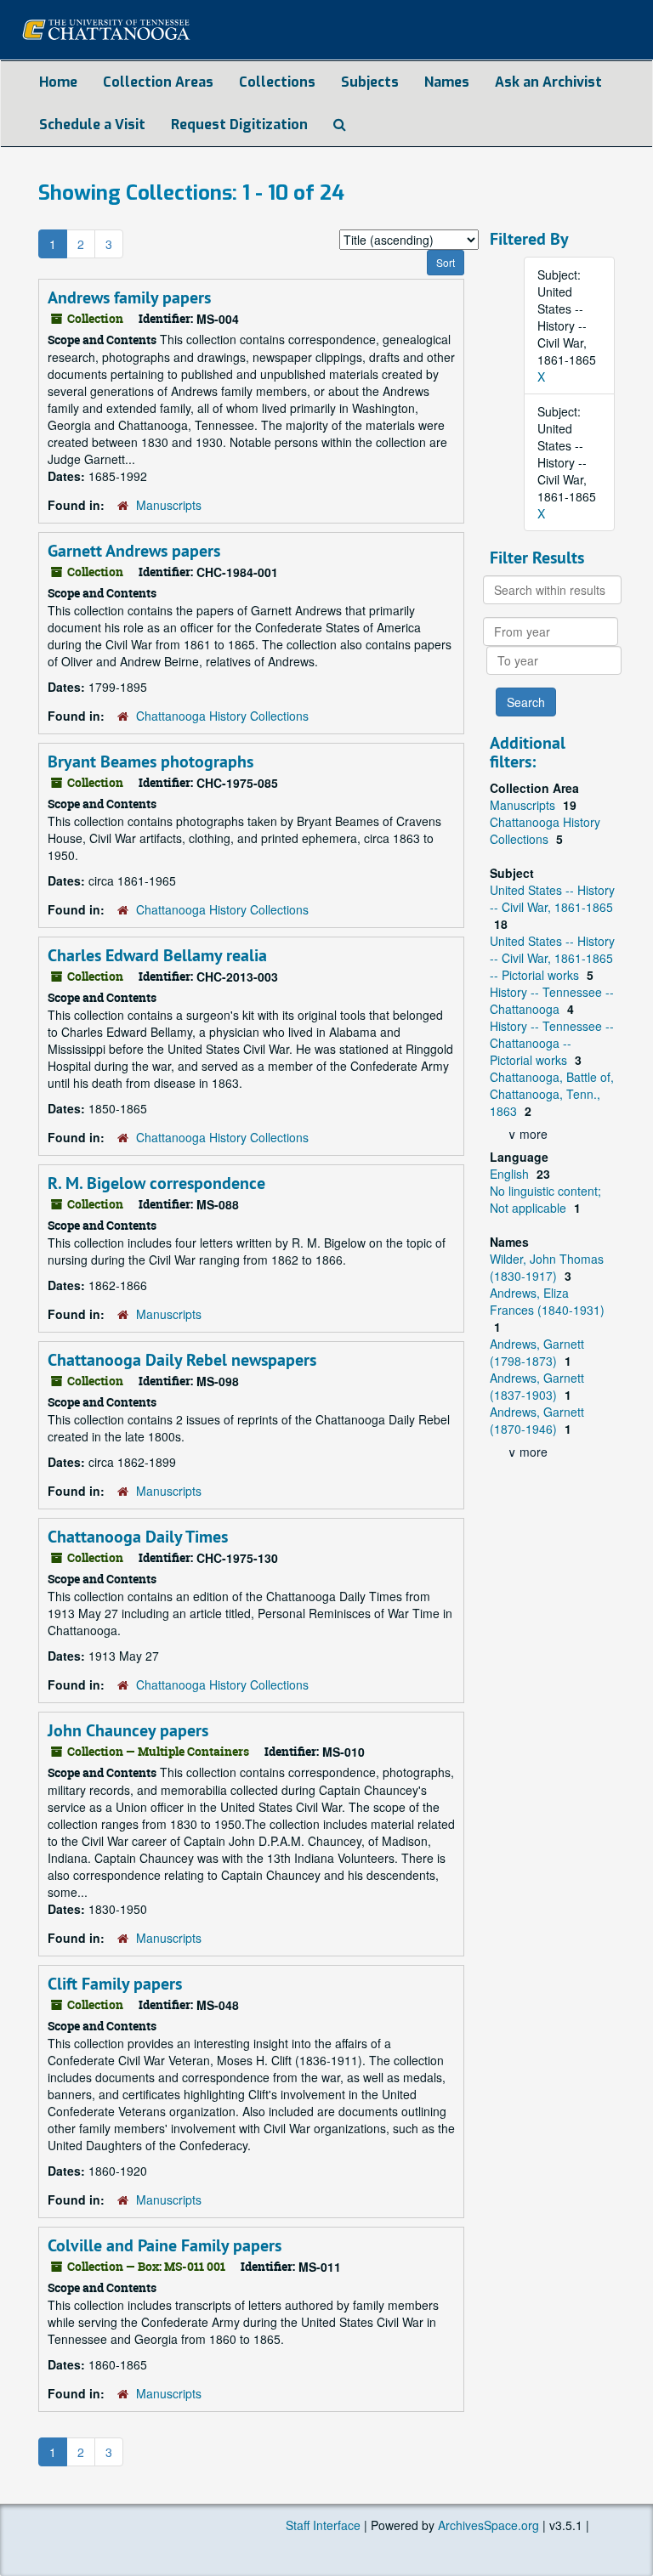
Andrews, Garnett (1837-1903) (537, 1386)
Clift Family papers (115, 1984)
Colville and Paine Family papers (165, 2245)
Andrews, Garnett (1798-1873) (537, 1352)
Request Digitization (239, 125)
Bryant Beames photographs (150, 761)
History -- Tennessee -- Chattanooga (552, 1000)
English (511, 1174)
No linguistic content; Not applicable (545, 1199)
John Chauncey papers (128, 1730)
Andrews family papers (129, 297)
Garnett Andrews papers (134, 551)
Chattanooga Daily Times (138, 1537)
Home (58, 82)
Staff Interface (323, 2525)
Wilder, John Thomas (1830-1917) (547, 1267)
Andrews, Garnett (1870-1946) (537, 1420)
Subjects (370, 82)
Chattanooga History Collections (222, 716)
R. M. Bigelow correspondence (156, 1183)
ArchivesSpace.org (488, 2525)
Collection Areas (158, 82)
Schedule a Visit (92, 125)
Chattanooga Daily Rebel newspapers (182, 1360)
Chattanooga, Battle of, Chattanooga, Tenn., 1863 (552, 1094)
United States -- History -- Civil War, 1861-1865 (552, 898)
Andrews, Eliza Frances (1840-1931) (547, 1301)
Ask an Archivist (548, 82)
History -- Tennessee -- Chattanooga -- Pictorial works (552, 1043)
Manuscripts (169, 505)
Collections (277, 82)
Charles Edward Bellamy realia (157, 955)
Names (447, 82)
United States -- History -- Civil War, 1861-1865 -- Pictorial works (552, 958)
